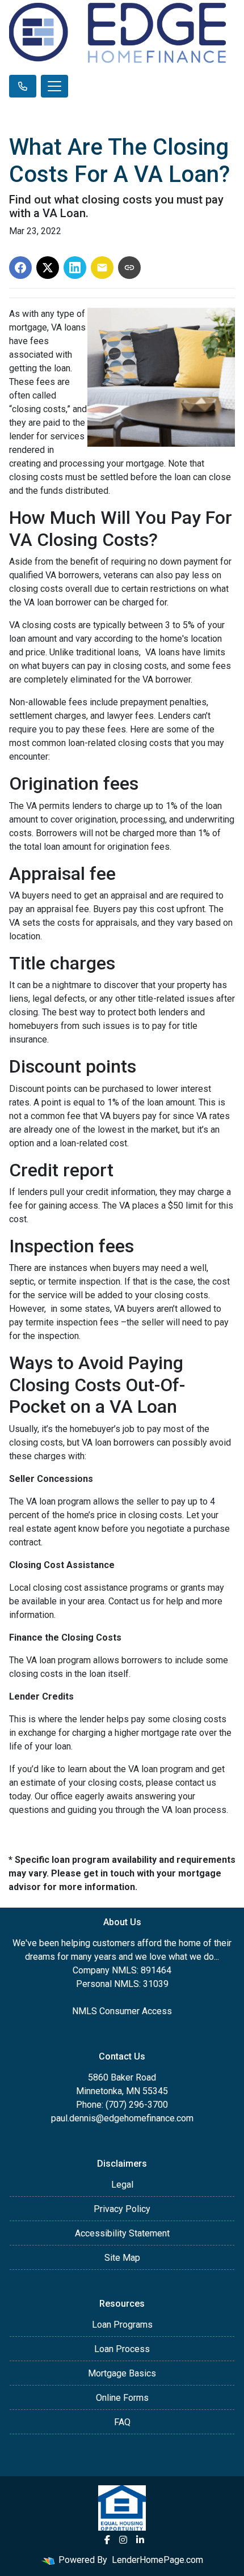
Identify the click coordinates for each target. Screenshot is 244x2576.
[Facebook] (107, 2540)
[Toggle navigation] (54, 86)
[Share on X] (48, 268)
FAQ (122, 2422)
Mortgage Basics (122, 2373)
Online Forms (122, 2398)
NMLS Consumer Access (122, 2011)
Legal (122, 2185)
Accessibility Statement (122, 2233)
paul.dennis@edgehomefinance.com (122, 2118)
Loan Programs (122, 2325)
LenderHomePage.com (157, 2560)
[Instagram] (123, 2540)
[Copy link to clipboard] (129, 268)
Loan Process (122, 2349)
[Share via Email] (102, 268)
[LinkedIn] (140, 2540)
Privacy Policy (122, 2209)
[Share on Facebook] (20, 268)
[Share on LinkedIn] (75, 268)
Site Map (122, 2258)
